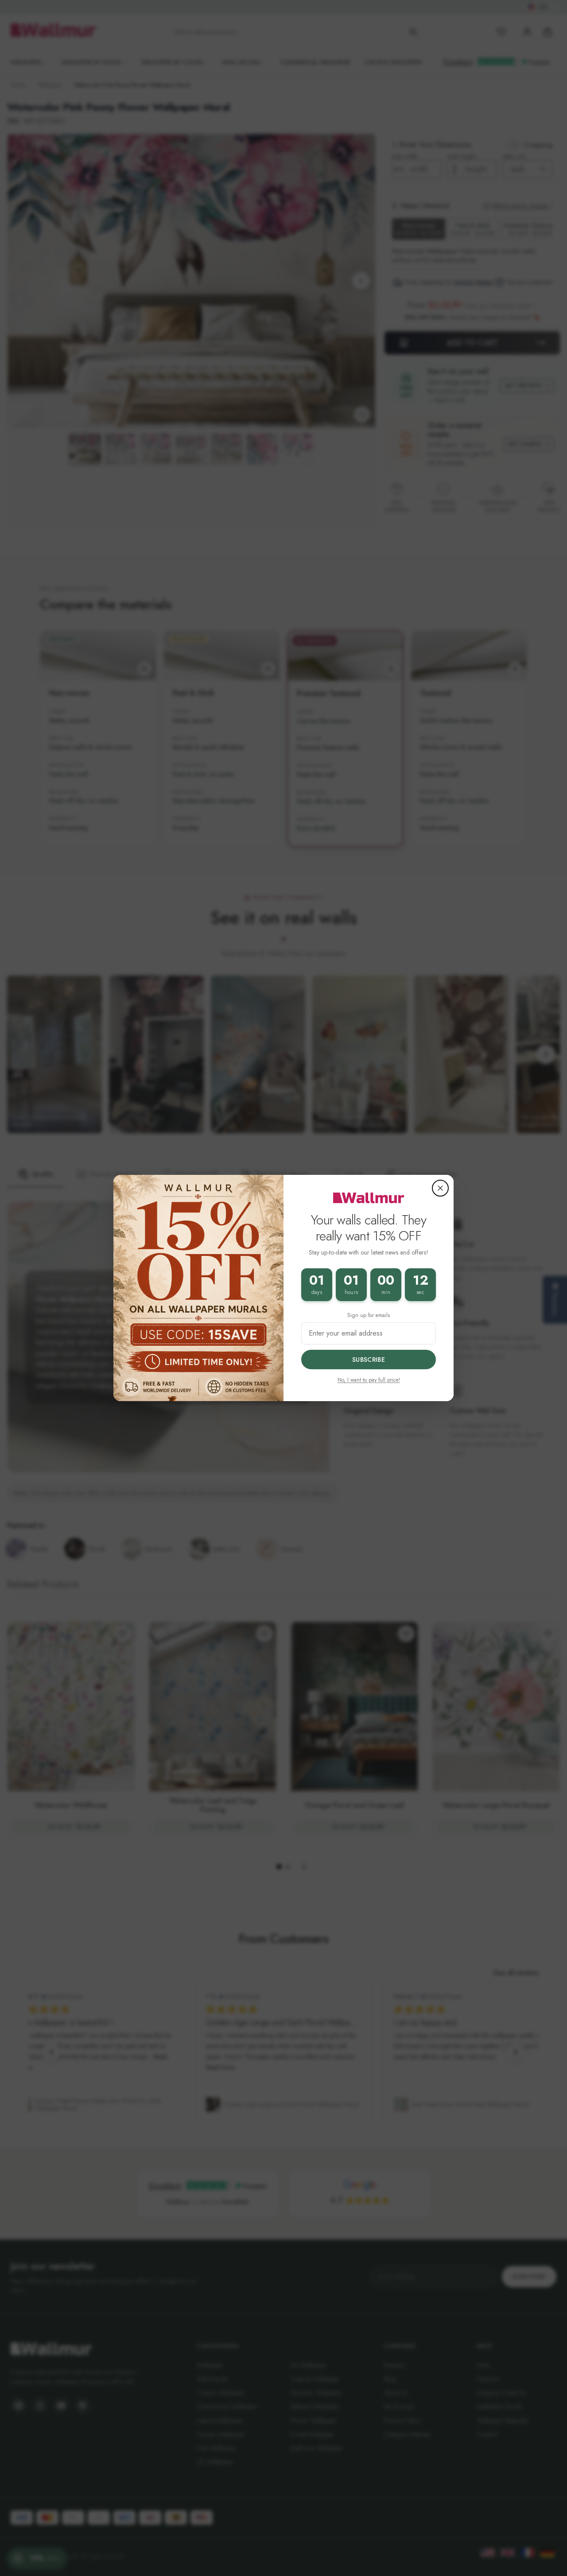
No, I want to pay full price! (369, 1380)
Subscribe (369, 1360)
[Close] (440, 1188)
